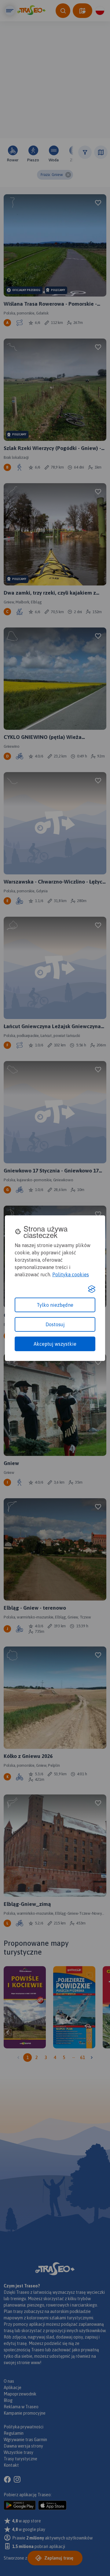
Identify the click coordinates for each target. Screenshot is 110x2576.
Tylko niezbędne (55, 1305)
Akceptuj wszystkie (55, 1344)
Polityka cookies (71, 1274)
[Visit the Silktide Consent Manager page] (92, 1289)
